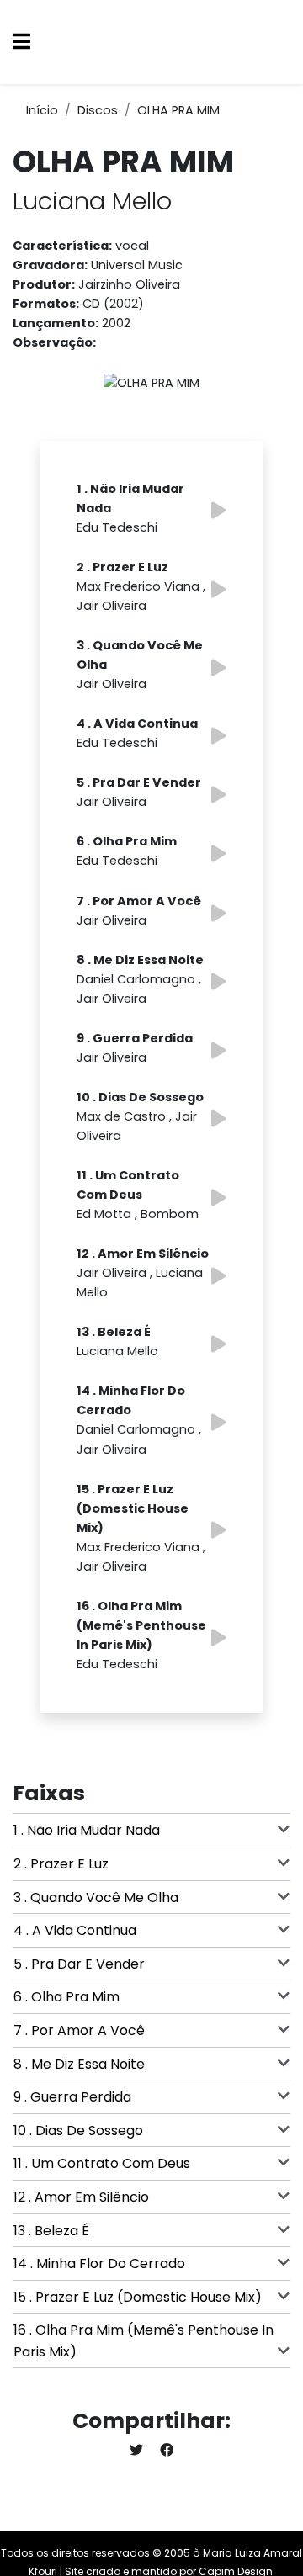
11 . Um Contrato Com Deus (102, 2163)
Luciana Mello (92, 201)
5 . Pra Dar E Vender (79, 1964)
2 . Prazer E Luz (61, 1864)
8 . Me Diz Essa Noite (79, 2064)
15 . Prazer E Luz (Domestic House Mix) (138, 2297)
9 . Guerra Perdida (72, 2097)
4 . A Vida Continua (75, 1930)
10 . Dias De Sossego (78, 2131)
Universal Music (137, 265)
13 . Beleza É (51, 2231)
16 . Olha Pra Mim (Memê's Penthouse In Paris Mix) (144, 2341)
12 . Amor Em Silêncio (81, 2197)
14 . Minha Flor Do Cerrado (99, 2263)
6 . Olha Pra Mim (66, 1997)
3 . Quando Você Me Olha (96, 1898)
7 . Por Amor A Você (79, 2030)
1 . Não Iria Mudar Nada (87, 1830)
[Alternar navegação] (21, 42)
